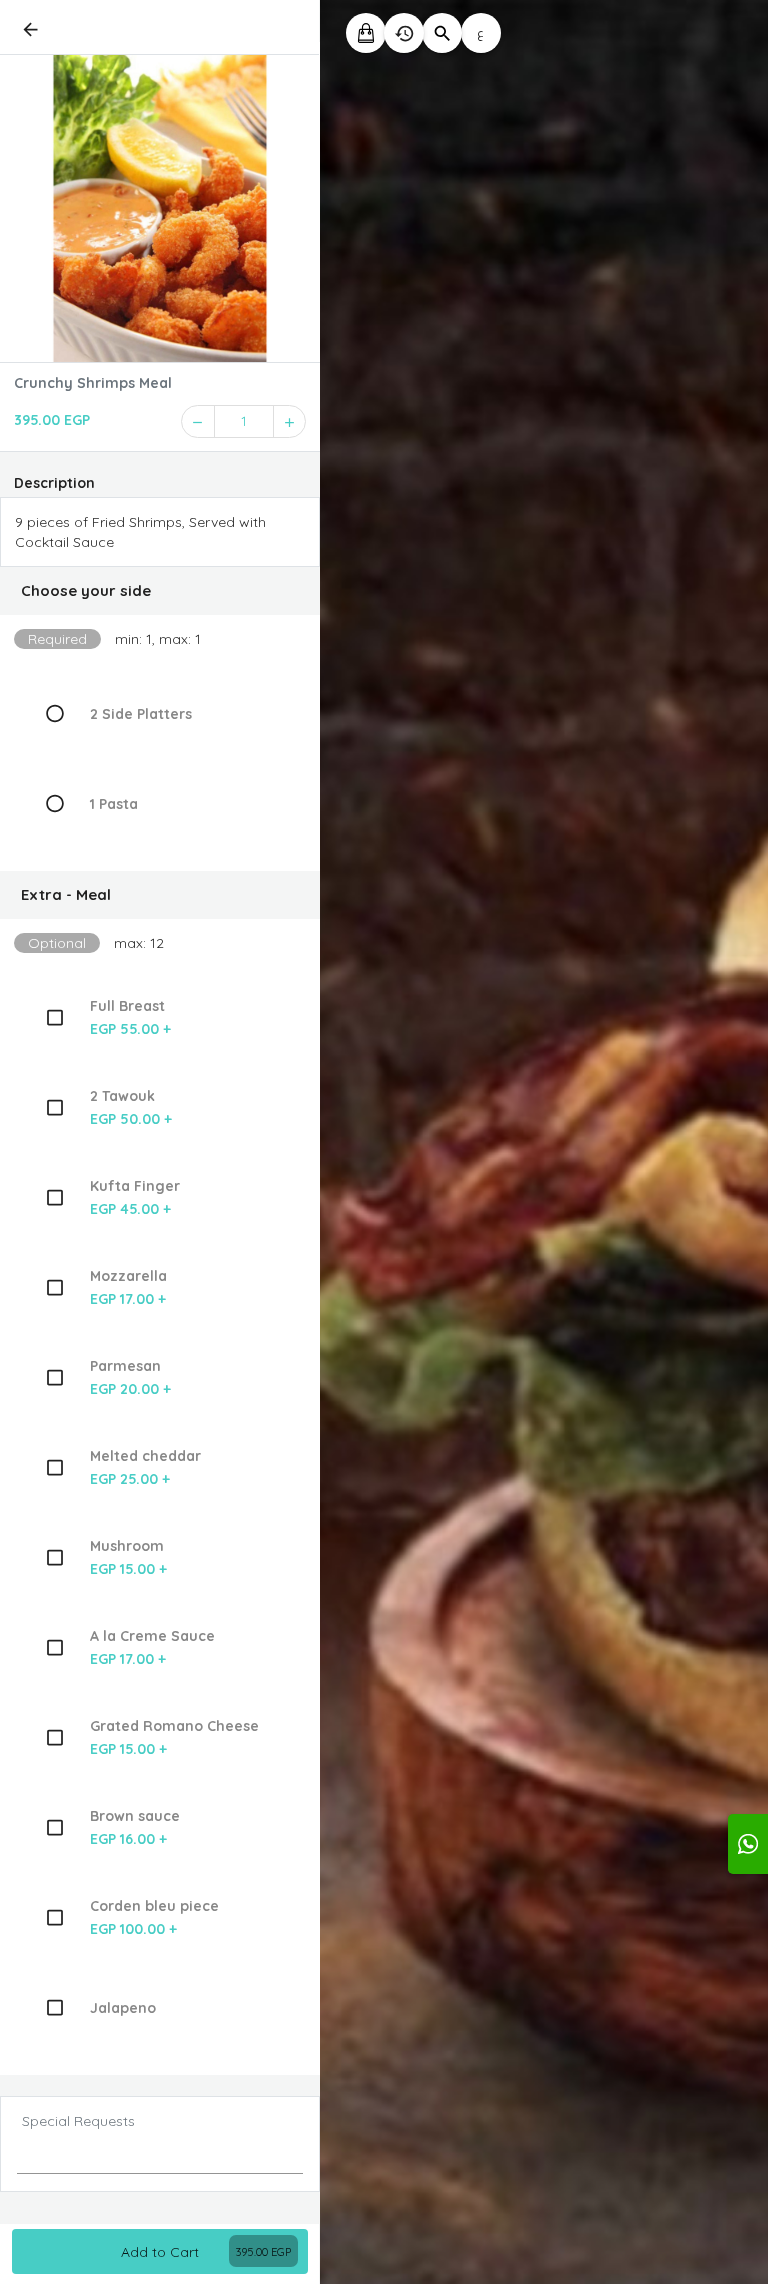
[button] (160, 591)
